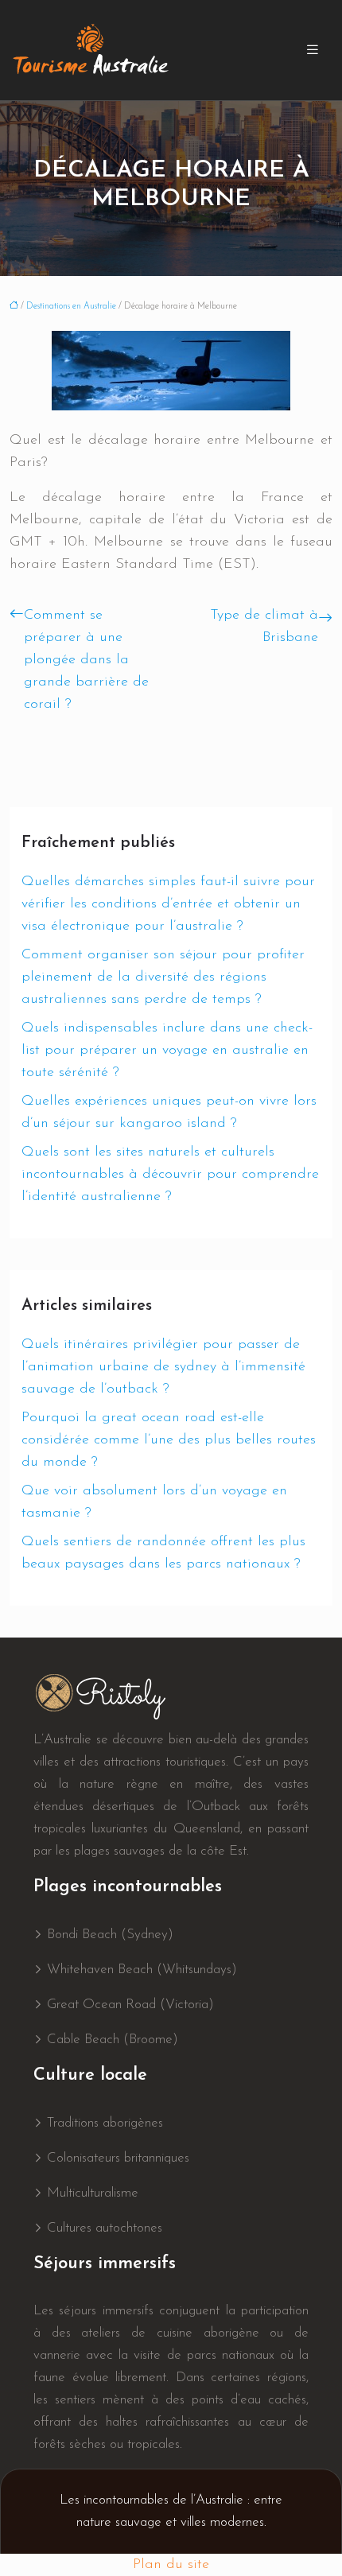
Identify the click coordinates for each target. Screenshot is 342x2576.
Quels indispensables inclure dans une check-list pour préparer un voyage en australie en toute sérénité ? (167, 1051)
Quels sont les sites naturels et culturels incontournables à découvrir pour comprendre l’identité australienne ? (170, 1175)
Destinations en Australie (71, 307)
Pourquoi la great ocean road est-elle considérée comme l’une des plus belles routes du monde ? (169, 1440)
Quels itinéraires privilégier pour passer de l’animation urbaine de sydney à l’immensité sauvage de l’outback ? (163, 1367)
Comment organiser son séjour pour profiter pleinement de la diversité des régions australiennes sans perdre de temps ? (163, 977)
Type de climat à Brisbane (264, 627)
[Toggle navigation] (313, 51)
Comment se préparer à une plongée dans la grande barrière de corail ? (86, 660)
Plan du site (171, 2565)
